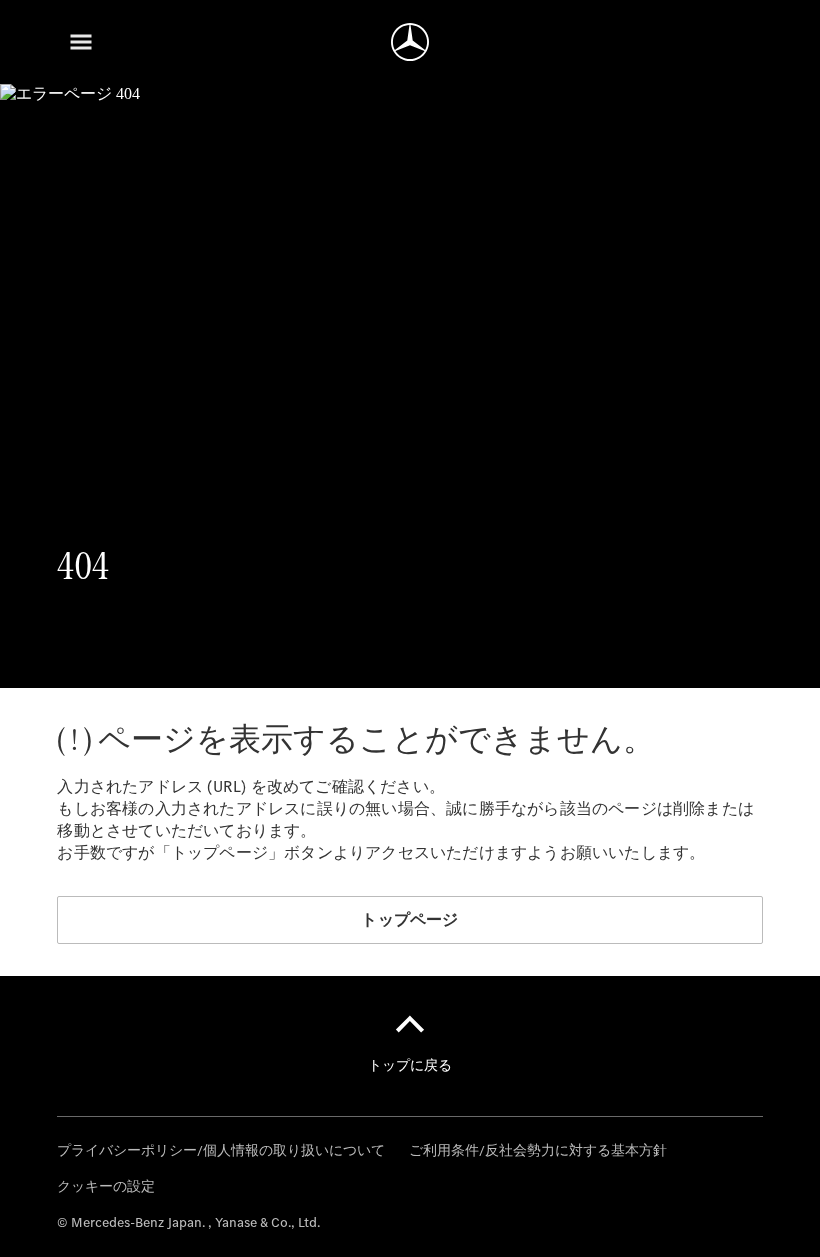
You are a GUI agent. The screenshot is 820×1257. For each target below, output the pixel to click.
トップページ (409, 919)
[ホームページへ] (410, 42)
